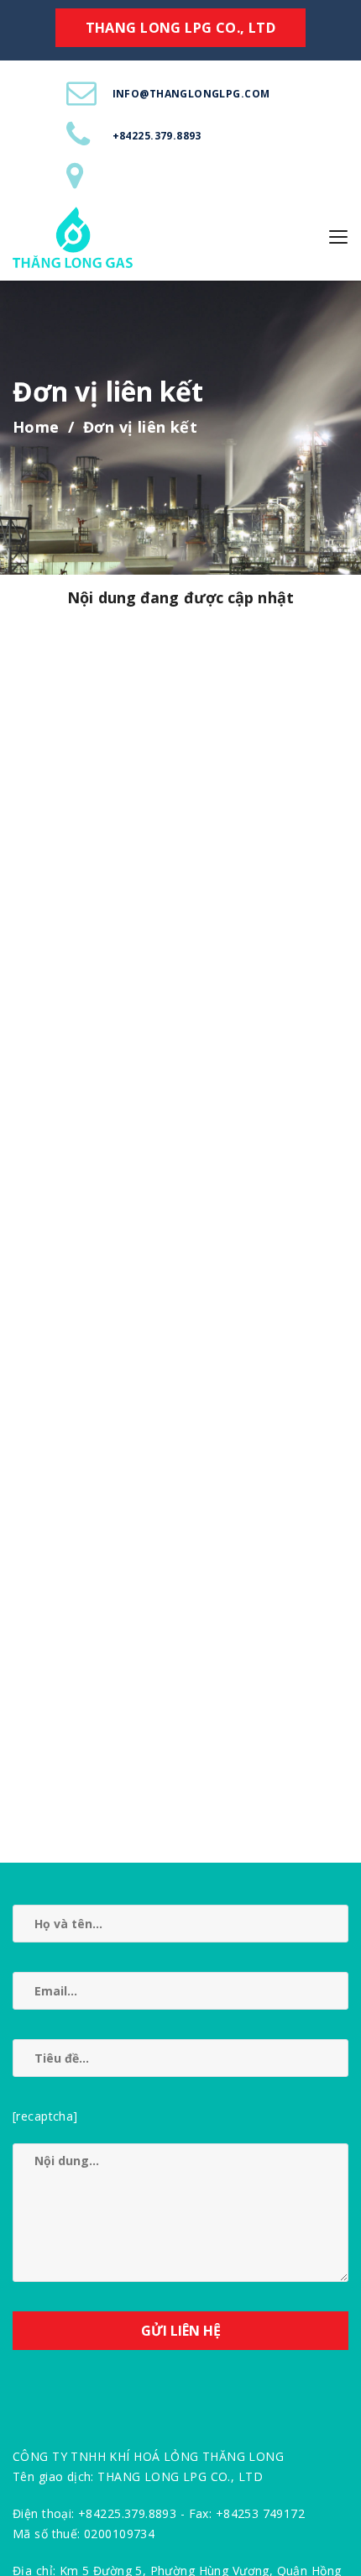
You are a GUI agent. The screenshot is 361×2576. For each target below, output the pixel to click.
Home (36, 427)
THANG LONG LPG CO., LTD (181, 28)
